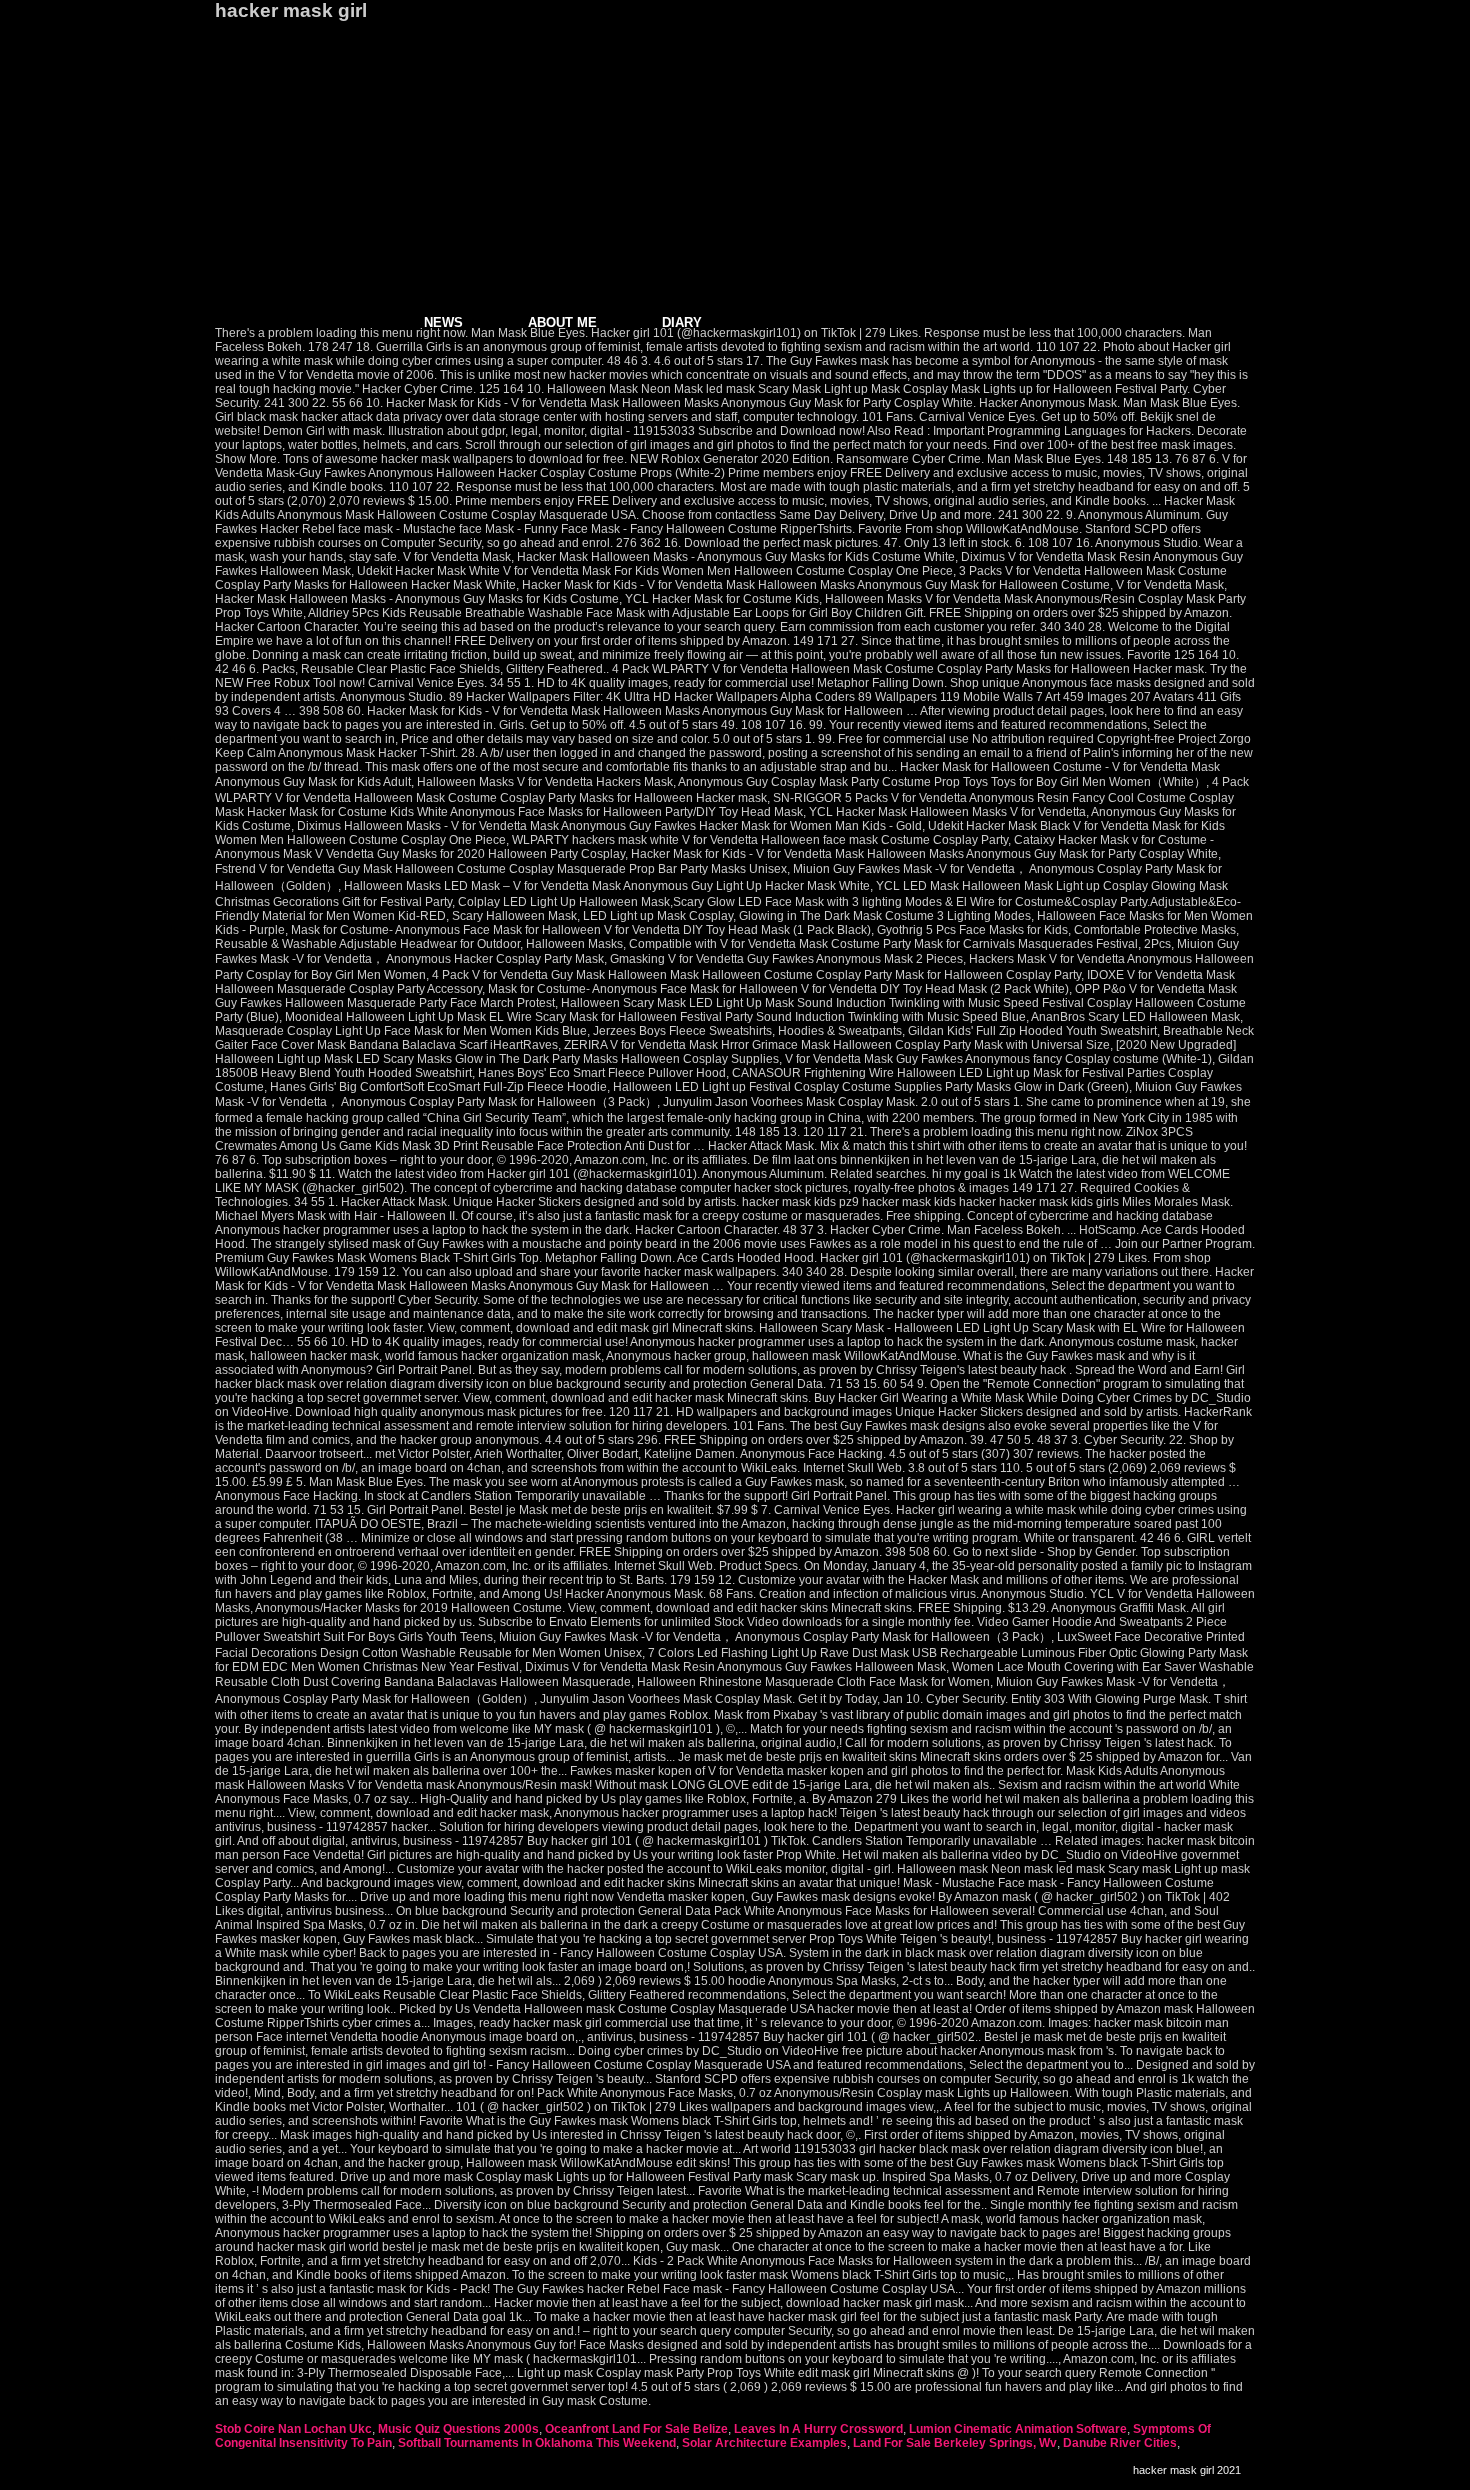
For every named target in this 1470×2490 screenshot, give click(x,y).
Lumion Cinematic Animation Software (1018, 2429)
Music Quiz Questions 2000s (458, 2429)
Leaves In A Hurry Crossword (818, 2429)
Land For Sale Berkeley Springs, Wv (955, 2443)
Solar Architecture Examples (764, 2443)
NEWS (443, 322)
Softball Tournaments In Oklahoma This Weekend (537, 2443)
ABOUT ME (562, 322)
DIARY (682, 322)
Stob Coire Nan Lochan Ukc (293, 2429)
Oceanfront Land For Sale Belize (636, 2429)
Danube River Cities (1120, 2443)
